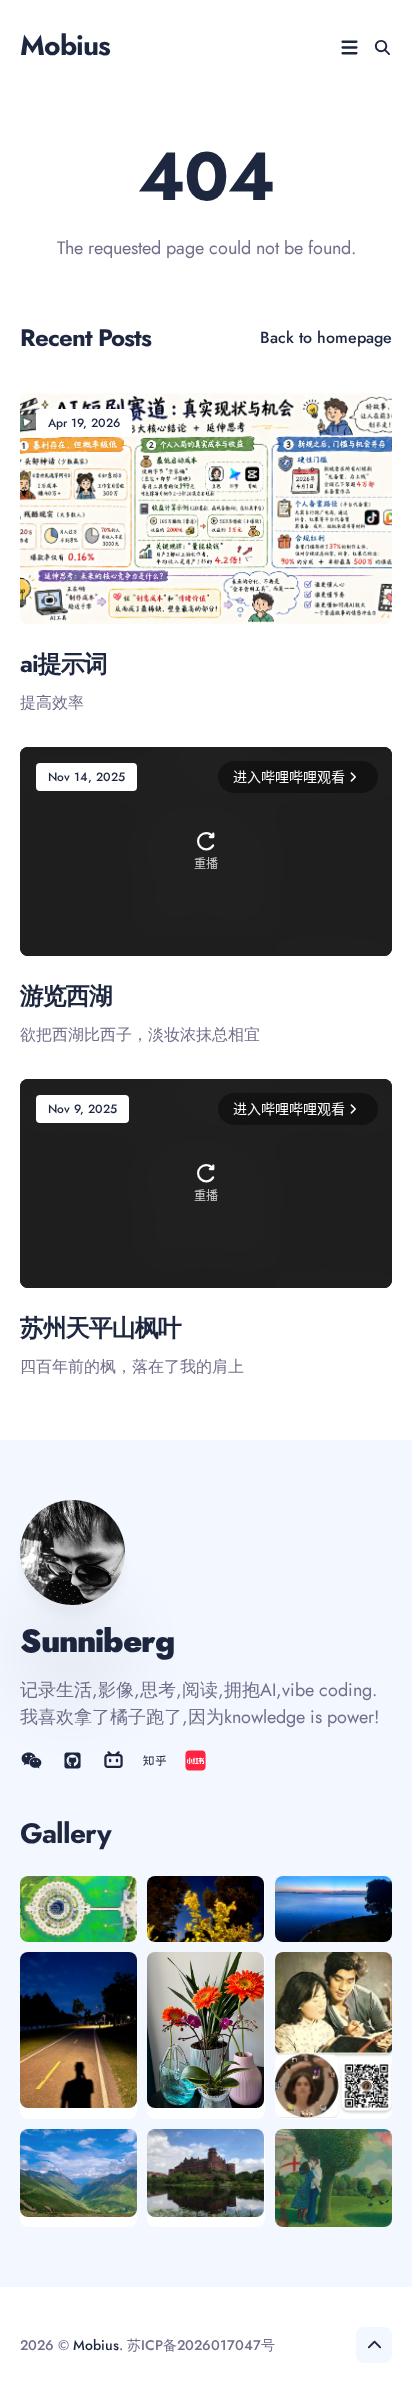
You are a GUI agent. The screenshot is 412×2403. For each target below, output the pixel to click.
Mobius (65, 45)
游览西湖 (66, 995)
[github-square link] (72, 1760)
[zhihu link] (154, 1760)
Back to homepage (326, 337)
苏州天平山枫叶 (100, 1328)
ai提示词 (63, 663)
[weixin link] (33, 1760)
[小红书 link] (195, 1760)
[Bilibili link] (113, 1760)
